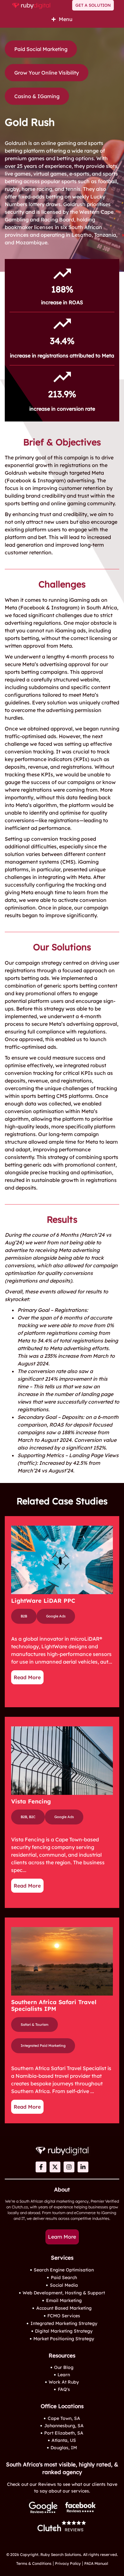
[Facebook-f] (41, 2167)
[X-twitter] (55, 2167)
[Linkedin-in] (83, 2167)
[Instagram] (69, 2167)
